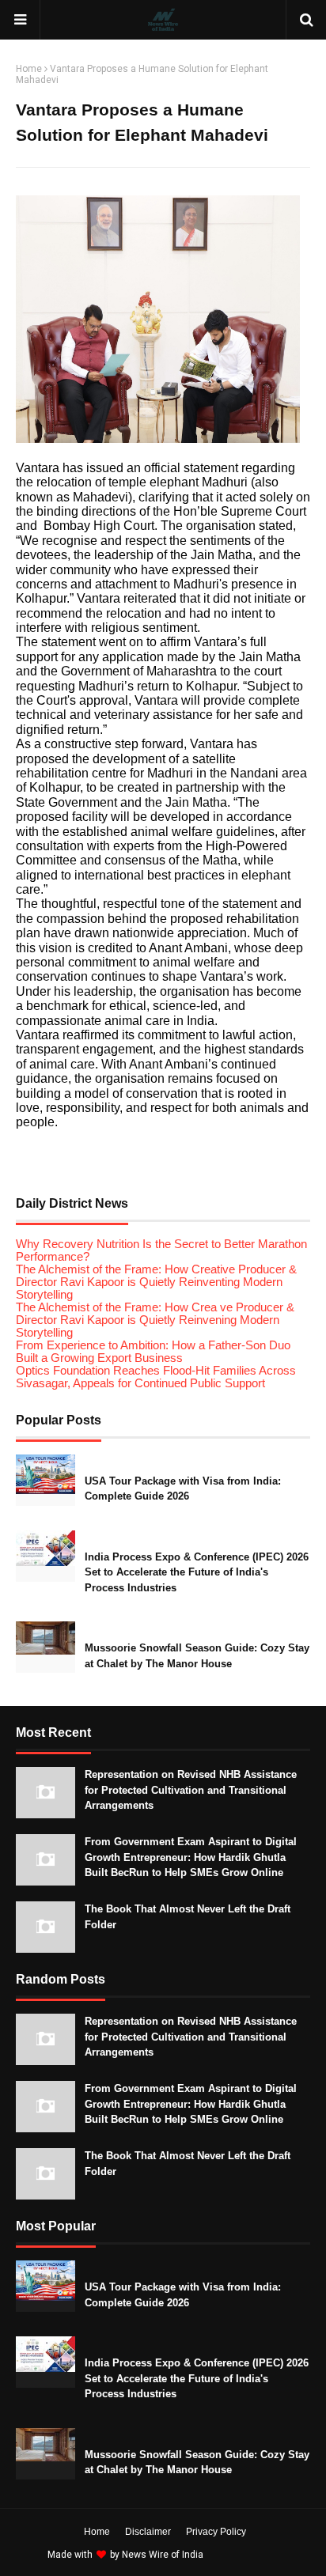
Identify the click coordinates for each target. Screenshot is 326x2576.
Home (29, 69)
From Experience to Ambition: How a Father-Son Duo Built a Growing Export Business (153, 1352)
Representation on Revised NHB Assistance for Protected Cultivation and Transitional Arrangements (191, 1790)
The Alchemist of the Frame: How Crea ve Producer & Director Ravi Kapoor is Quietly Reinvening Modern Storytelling (155, 1320)
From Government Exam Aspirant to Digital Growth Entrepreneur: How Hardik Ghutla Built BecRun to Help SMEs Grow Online (191, 1857)
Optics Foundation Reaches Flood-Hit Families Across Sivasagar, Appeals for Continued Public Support (156, 1377)
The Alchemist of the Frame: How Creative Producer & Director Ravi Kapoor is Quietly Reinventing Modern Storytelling (156, 1282)
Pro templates (248, 2555)
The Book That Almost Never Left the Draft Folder (188, 1917)
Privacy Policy (216, 2532)
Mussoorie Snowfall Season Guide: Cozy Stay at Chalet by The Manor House (197, 1656)
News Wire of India (163, 2555)
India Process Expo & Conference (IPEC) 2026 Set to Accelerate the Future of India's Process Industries (197, 1572)
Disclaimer (148, 2532)
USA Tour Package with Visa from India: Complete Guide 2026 (183, 1489)
